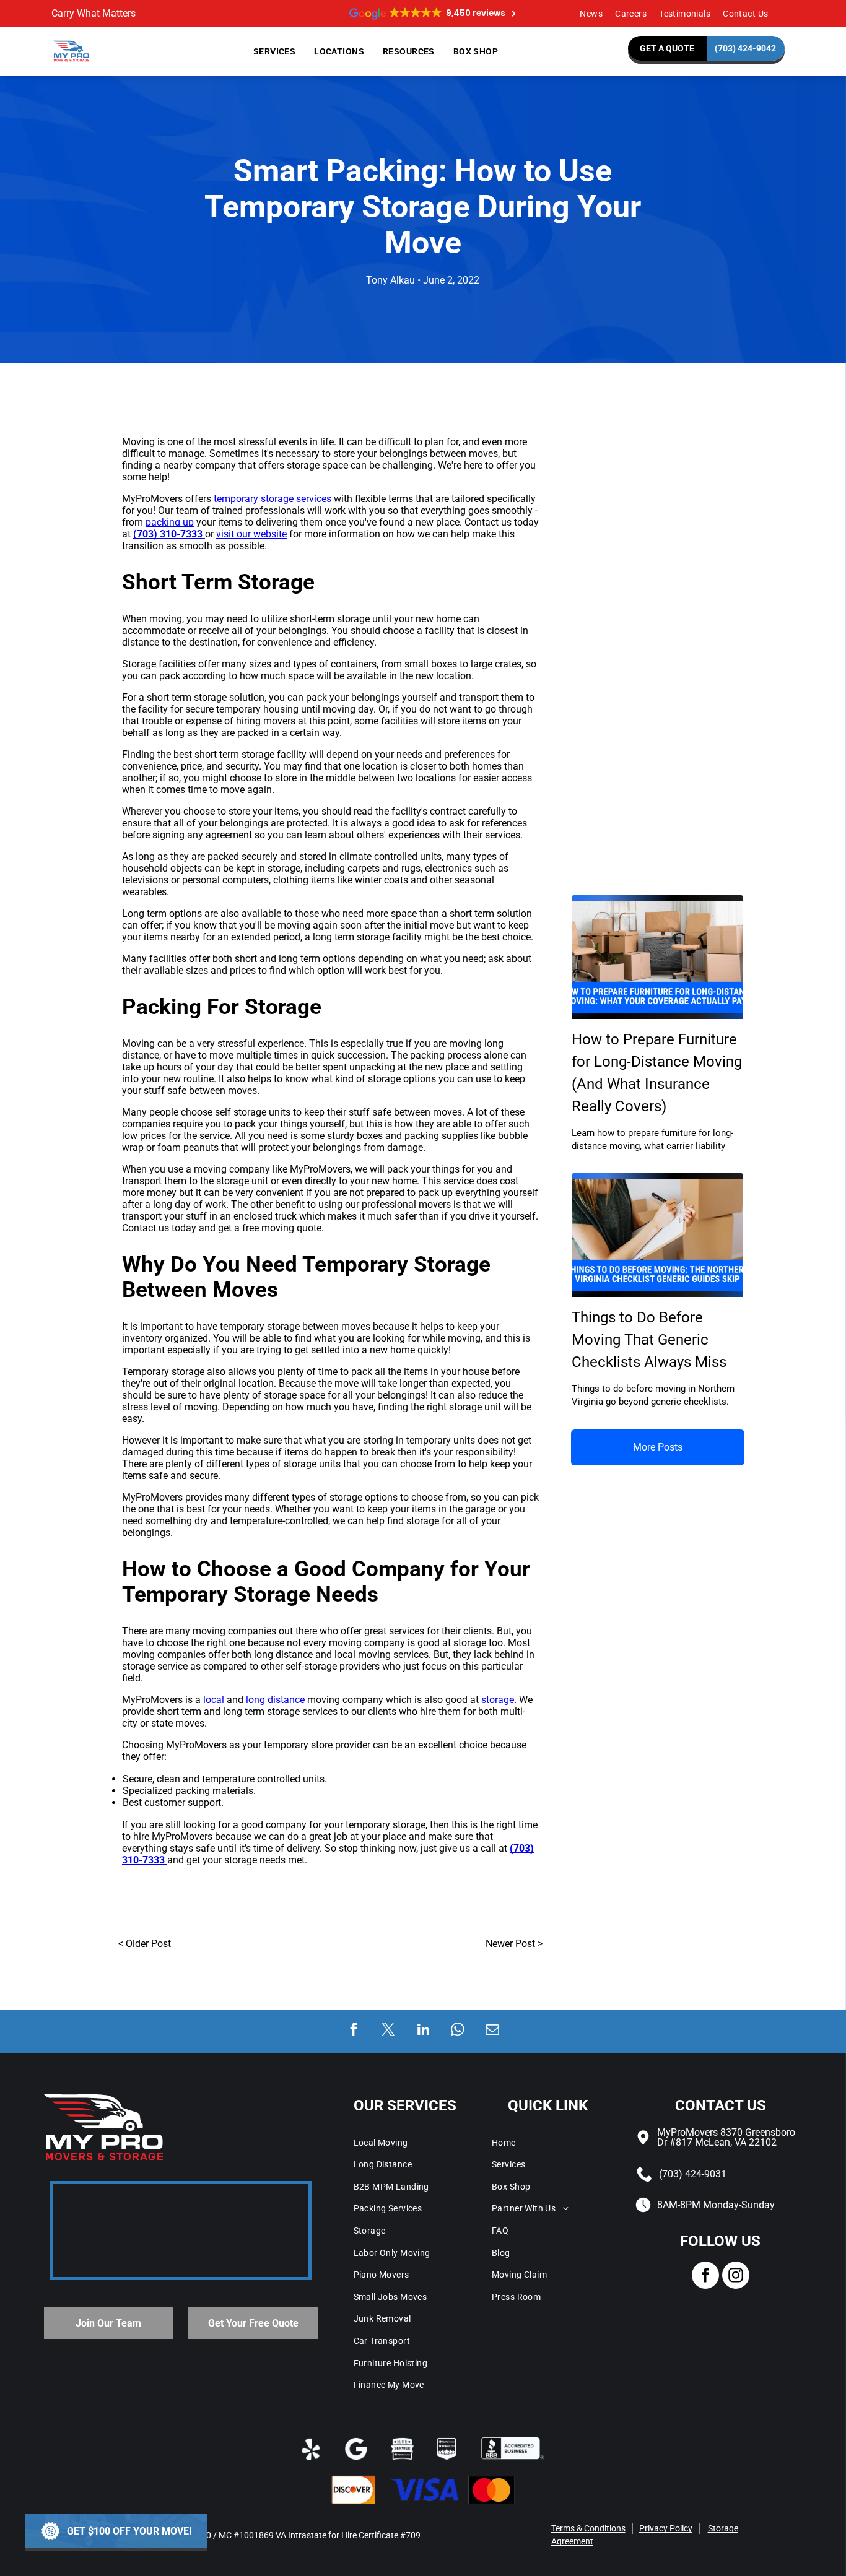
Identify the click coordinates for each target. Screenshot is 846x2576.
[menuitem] (591, 14)
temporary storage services (273, 499)
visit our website (251, 534)
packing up (170, 522)
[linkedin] (423, 2031)
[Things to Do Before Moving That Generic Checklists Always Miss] (657, 1235)
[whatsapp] (458, 2031)
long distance (275, 1700)
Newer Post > (514, 1944)
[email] (493, 2031)
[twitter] (389, 2031)
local (214, 1700)
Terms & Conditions (588, 2528)
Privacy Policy (666, 2528)
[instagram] (736, 2277)
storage (498, 1700)
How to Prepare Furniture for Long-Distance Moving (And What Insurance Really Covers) (657, 1073)
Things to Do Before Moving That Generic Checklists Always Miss (649, 1340)
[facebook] (354, 2031)
